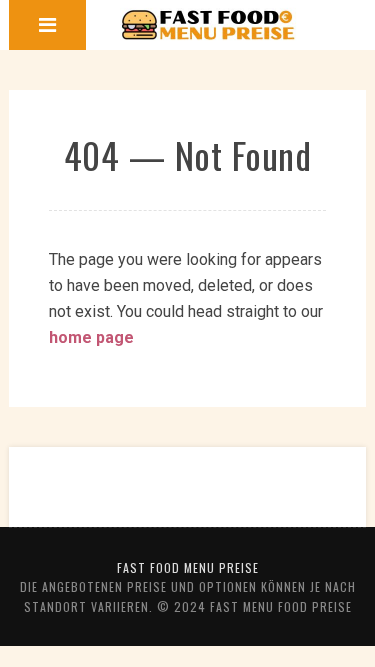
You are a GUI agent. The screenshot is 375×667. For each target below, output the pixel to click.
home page (91, 337)
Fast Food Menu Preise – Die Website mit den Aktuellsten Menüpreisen (208, 25)
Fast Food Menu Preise (188, 567)
